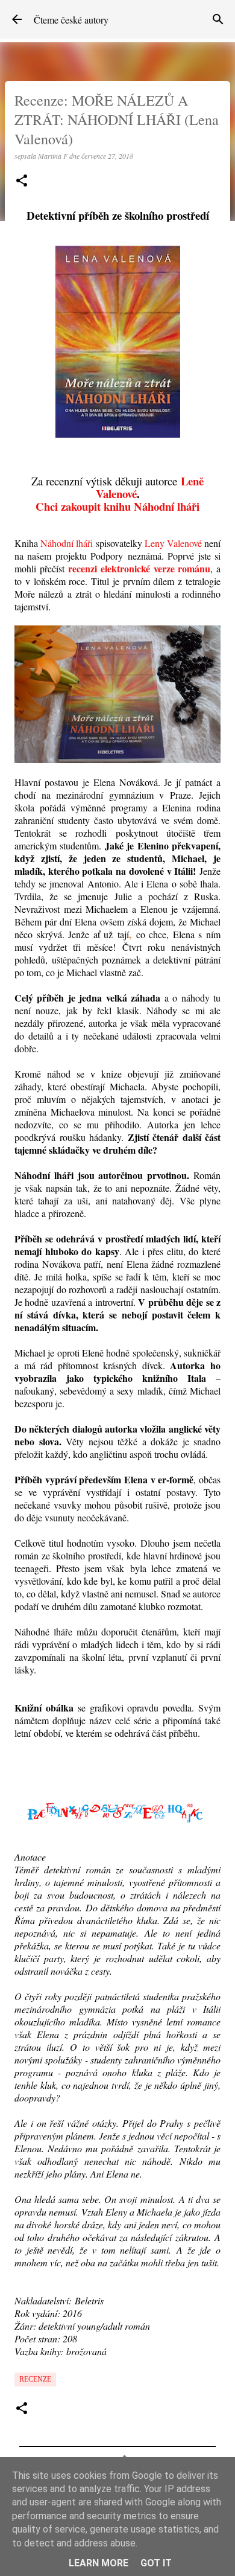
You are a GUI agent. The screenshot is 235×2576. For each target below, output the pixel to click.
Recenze (35, 2379)
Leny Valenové (173, 543)
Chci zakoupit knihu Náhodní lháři (117, 506)
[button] (22, 181)
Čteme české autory (71, 20)
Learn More (99, 2563)
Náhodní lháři (67, 543)
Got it (156, 2563)
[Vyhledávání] (218, 19)
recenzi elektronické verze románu (139, 568)
